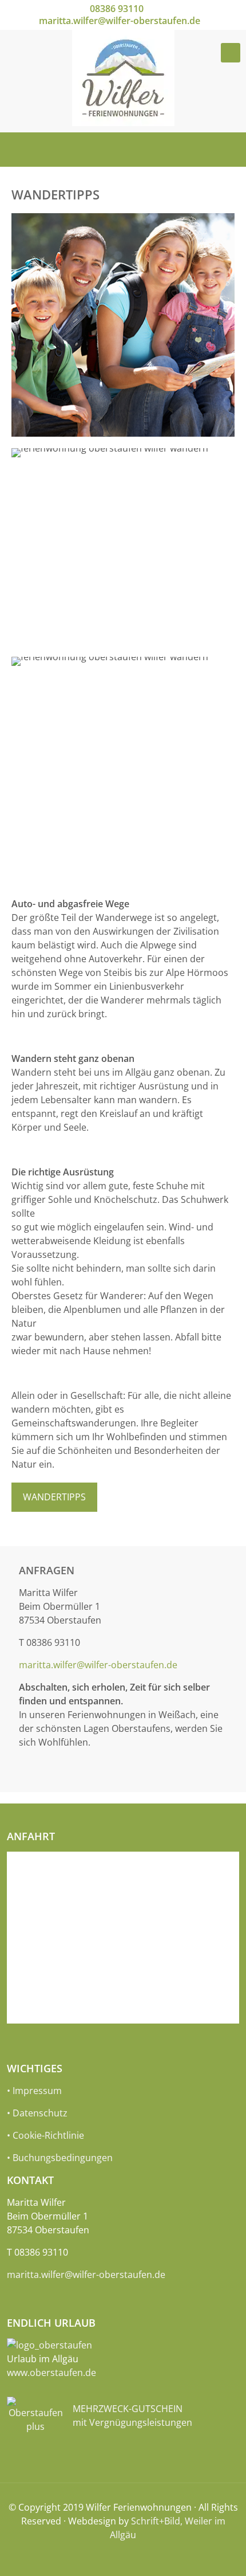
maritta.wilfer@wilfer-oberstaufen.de (120, 21)
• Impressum (34, 2091)
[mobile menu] (231, 53)
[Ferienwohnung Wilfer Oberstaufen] (123, 78)
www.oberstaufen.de (51, 2373)
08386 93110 (117, 9)
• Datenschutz (37, 2113)
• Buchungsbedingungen (60, 2158)
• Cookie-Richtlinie (45, 2135)
